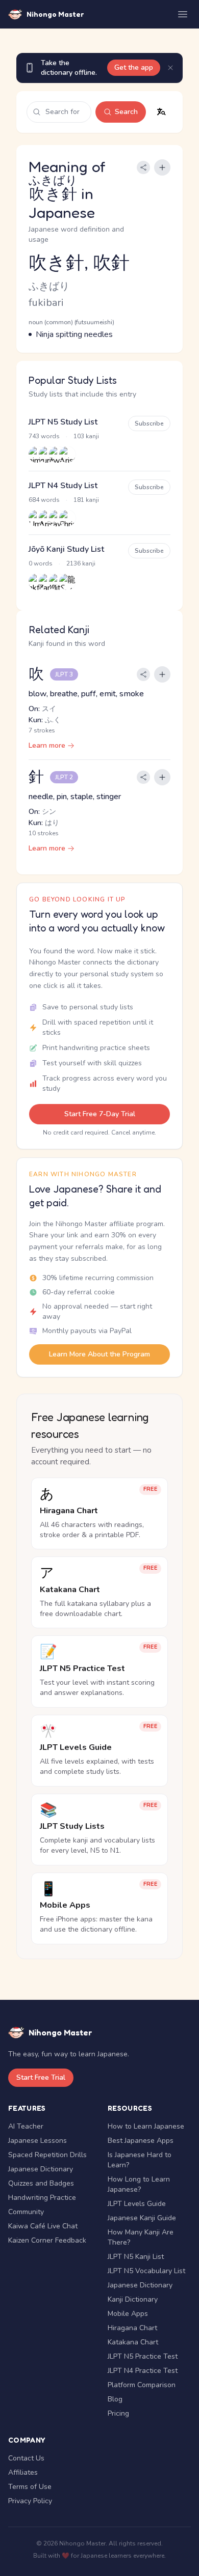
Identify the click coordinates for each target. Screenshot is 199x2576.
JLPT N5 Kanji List (136, 2257)
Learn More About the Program (99, 1354)
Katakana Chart (133, 2342)
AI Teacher (26, 2126)
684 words (44, 500)
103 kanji (86, 436)
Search (126, 112)
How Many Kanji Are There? (141, 2237)
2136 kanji (81, 563)
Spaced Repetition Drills (47, 2155)
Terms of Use (30, 2487)
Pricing (118, 2413)
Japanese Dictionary (41, 2169)
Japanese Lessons (38, 2141)
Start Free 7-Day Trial (100, 1114)
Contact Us (26, 2458)
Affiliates (23, 2472)
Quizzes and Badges (41, 2183)
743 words (44, 436)
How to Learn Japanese (146, 2126)
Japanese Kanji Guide (142, 2218)
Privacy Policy (30, 2501)
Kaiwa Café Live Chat (43, 2226)
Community (26, 2212)
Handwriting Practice (42, 2198)
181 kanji (86, 500)
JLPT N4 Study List (63, 486)
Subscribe (149, 423)
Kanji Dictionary (133, 2299)
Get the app (134, 67)
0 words (41, 563)
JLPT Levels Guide (137, 2204)
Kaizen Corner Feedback (47, 2240)
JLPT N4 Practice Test (143, 2371)
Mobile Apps (128, 2314)
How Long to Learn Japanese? (139, 2184)
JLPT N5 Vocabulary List (146, 2271)
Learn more (47, 745)
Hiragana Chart (132, 2328)
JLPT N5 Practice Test (143, 2356)
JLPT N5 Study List (63, 422)
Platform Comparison (142, 2385)
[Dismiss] (170, 68)
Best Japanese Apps (141, 2141)
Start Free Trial (41, 2077)
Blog (115, 2399)
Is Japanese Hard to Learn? (140, 2160)
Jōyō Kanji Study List (66, 549)
